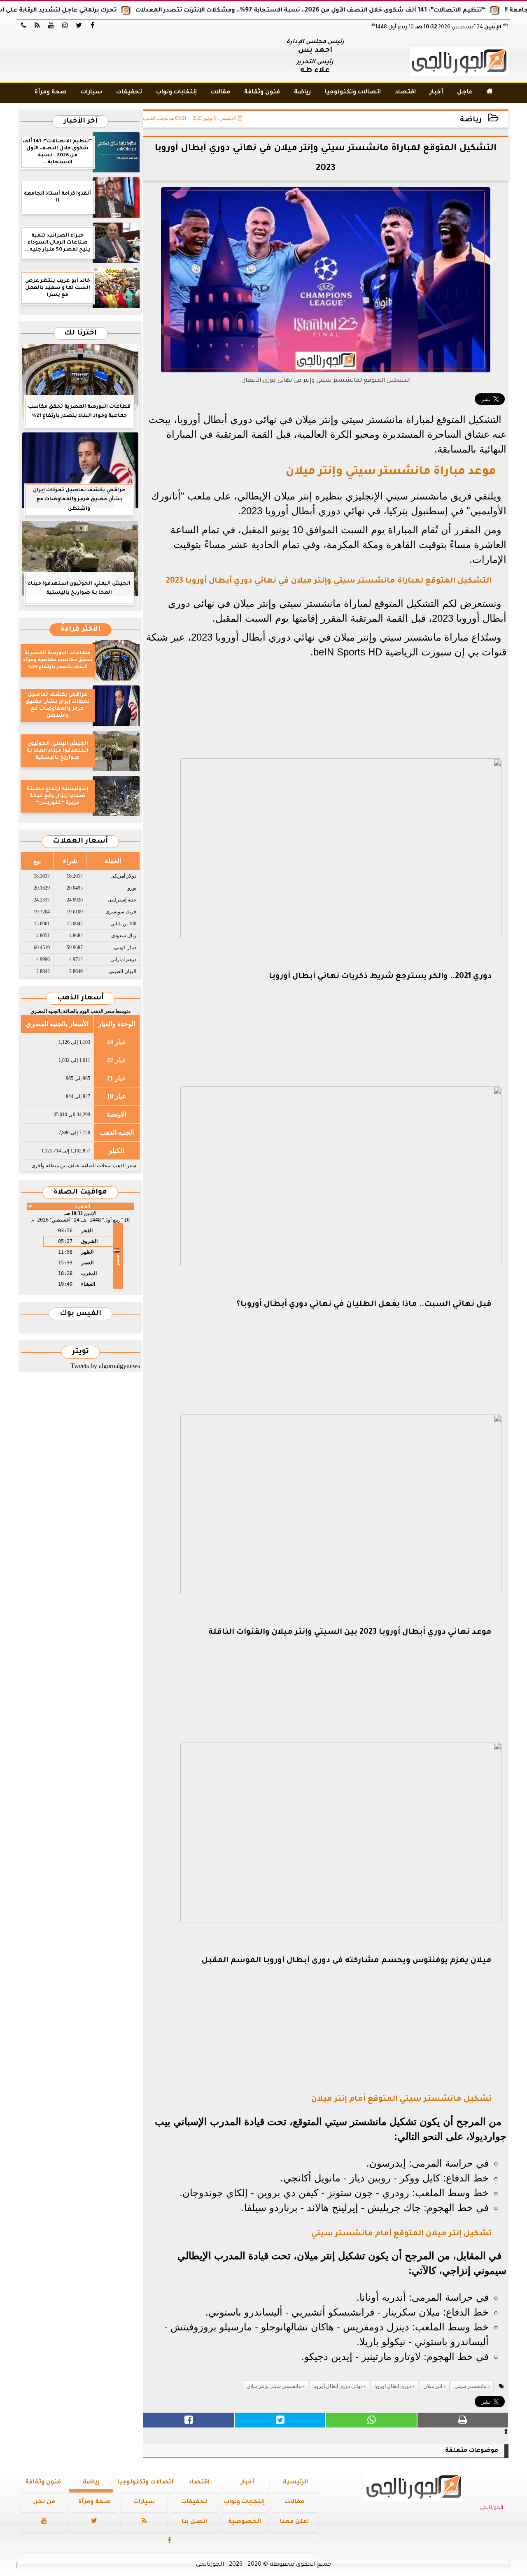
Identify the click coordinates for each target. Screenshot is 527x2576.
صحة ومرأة (51, 93)
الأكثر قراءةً (80, 630)
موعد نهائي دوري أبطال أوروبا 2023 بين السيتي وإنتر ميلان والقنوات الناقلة (350, 1633)
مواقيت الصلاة (80, 1193)
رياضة (302, 93)
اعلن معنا (294, 2522)
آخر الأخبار (80, 122)
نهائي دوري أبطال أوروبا (338, 2386)
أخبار (436, 93)
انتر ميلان (433, 2386)
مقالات (220, 93)
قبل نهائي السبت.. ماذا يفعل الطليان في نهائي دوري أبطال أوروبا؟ (364, 1305)
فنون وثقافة (262, 93)
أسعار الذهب (80, 998)
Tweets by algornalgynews (105, 1366)
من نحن (44, 2502)
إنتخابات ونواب (176, 93)
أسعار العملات (80, 842)
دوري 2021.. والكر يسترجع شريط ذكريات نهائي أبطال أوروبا (380, 977)
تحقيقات (129, 93)
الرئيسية (295, 2483)
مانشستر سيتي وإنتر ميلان (274, 2386)
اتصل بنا (194, 2522)
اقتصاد (405, 93)
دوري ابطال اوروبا (393, 2386)
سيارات (91, 93)
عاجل (465, 93)
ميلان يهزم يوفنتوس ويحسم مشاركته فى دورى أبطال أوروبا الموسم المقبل (347, 1961)
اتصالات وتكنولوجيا (353, 93)
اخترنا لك (80, 333)
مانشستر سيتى (470, 2386)
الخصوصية (245, 2522)
